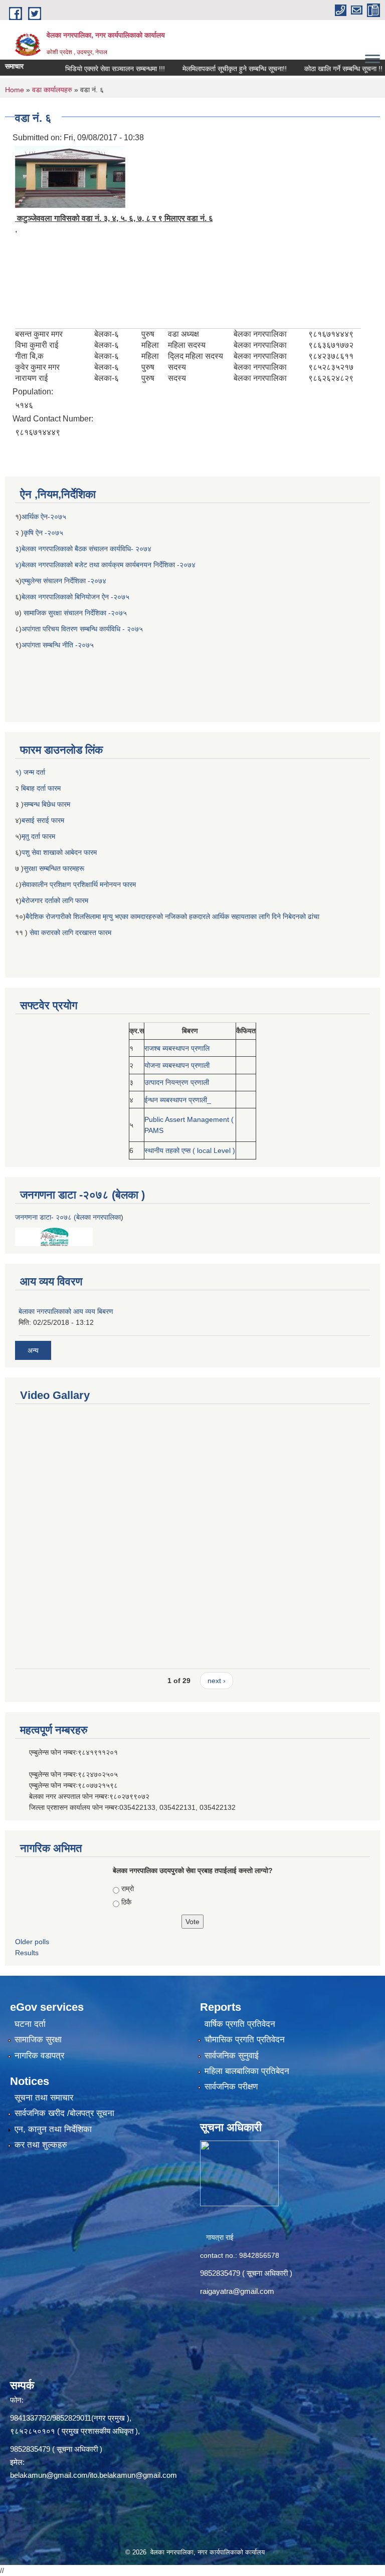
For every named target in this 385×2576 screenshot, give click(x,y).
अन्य (33, 1350)
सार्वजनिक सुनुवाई (232, 2056)
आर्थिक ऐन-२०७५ (45, 517)
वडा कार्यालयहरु (52, 90)
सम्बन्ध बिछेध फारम (47, 804)
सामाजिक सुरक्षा (38, 2040)
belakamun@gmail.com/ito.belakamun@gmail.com (93, 2475)
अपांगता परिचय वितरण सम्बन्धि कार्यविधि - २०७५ (82, 629)
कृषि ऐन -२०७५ (43, 533)
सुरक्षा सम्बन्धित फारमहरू (54, 868)
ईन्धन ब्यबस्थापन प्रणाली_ (178, 1100)
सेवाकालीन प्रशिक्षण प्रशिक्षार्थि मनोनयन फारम (79, 884)
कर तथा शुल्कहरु (41, 2145)
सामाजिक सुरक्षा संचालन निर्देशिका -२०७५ (75, 613)
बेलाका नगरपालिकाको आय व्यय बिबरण (66, 1311)
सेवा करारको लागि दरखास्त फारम (70, 932)
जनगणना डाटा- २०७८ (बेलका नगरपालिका (68, 1217)
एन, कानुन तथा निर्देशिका (53, 2129)
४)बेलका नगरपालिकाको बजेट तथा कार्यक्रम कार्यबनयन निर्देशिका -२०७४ (105, 565)
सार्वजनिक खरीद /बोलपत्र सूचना (64, 2113)
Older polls (32, 1942)
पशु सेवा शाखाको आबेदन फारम (59, 852)
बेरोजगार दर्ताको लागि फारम (55, 900)
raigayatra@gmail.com (237, 2291)
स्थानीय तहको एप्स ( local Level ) (190, 1150)
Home (15, 90)
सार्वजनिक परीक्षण (231, 2087)
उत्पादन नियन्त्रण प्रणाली (177, 1082)
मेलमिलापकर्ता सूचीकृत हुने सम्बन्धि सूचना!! (206, 69)
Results (27, 1953)
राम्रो (128, 1889)
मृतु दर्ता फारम (38, 836)
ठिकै (126, 1902)
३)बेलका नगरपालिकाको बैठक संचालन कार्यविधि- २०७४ (83, 549)
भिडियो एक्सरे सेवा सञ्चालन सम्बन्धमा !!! (86, 69)
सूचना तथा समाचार (44, 2098)
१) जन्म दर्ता (30, 772)
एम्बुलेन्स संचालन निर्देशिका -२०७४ (64, 581)
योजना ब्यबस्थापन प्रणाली (177, 1065)
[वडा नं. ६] (70, 176)
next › (217, 1681)
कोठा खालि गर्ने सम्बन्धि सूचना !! (315, 69)
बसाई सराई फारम (44, 820)
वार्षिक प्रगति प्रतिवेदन (240, 2024)
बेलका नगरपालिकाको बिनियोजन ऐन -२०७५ (75, 597)
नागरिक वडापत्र (39, 2056)
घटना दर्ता (30, 2024)
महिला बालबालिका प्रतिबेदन (247, 2071)
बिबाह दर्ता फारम (40, 788)
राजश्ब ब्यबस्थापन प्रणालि (177, 1048)
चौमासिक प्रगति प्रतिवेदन (245, 2040)
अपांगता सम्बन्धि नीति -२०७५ (58, 645)
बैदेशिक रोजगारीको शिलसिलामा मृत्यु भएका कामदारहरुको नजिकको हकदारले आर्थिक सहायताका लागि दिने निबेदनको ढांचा (172, 916)
